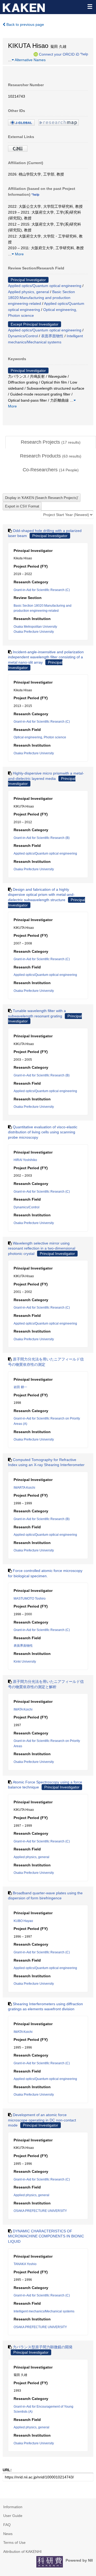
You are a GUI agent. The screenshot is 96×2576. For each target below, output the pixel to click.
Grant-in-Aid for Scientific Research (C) (42, 590)
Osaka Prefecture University (34, 632)
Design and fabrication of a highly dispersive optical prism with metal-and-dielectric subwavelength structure (41, 895)
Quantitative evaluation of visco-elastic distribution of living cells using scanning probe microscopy (43, 1132)
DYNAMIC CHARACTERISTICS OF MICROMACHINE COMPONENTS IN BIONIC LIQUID (46, 2236)
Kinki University (25, 1662)
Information (13, 2507)
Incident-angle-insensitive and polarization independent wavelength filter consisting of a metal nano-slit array (46, 657)
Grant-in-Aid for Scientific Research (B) (42, 838)
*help (84, 54)
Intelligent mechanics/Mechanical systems (44, 2311)
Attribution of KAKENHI (22, 2552)
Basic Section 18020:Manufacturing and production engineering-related (41, 298)
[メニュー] (90, 6)
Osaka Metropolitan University (35, 627)
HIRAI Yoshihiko (25, 1160)
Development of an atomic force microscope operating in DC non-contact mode (42, 2120)
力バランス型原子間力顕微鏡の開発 (43, 2347)
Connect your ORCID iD (59, 54)
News (8, 2534)
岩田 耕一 (20, 1387)
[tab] (51, 442)
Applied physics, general (29, 292)
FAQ (7, 2525)
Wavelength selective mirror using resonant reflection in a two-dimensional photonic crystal (42, 1248)
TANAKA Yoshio (25, 2264)
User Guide (13, 2516)
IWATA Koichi (23, 1709)
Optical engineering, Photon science (40, 737)
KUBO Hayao (23, 1921)
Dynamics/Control (23, 336)
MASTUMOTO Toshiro (30, 1599)
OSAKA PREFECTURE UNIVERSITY (40, 2211)
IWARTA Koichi (24, 1488)
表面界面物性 (52, 336)
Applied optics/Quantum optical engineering (45, 286)
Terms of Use (14, 2542)
